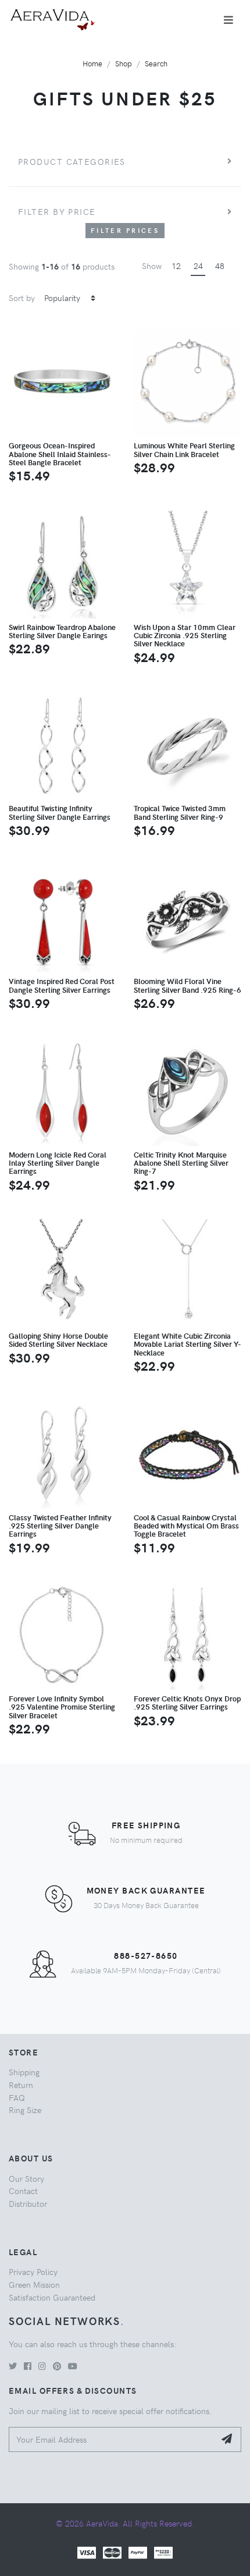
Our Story (26, 2178)
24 (198, 266)
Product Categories (72, 161)
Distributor (28, 2203)
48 (220, 266)
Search (156, 63)
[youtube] (73, 2366)
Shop (124, 63)
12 (176, 266)
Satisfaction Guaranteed (52, 2297)
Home (92, 63)
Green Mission (34, 2284)
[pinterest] (57, 2366)
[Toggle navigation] (228, 20)
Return (21, 2085)
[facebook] (28, 2366)
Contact (23, 2191)
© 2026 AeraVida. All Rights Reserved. (125, 2523)
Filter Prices (125, 230)
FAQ (17, 2097)
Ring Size (25, 2110)
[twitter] (13, 2366)
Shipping (24, 2072)
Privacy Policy (33, 2271)
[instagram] (42, 2366)
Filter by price (57, 211)
